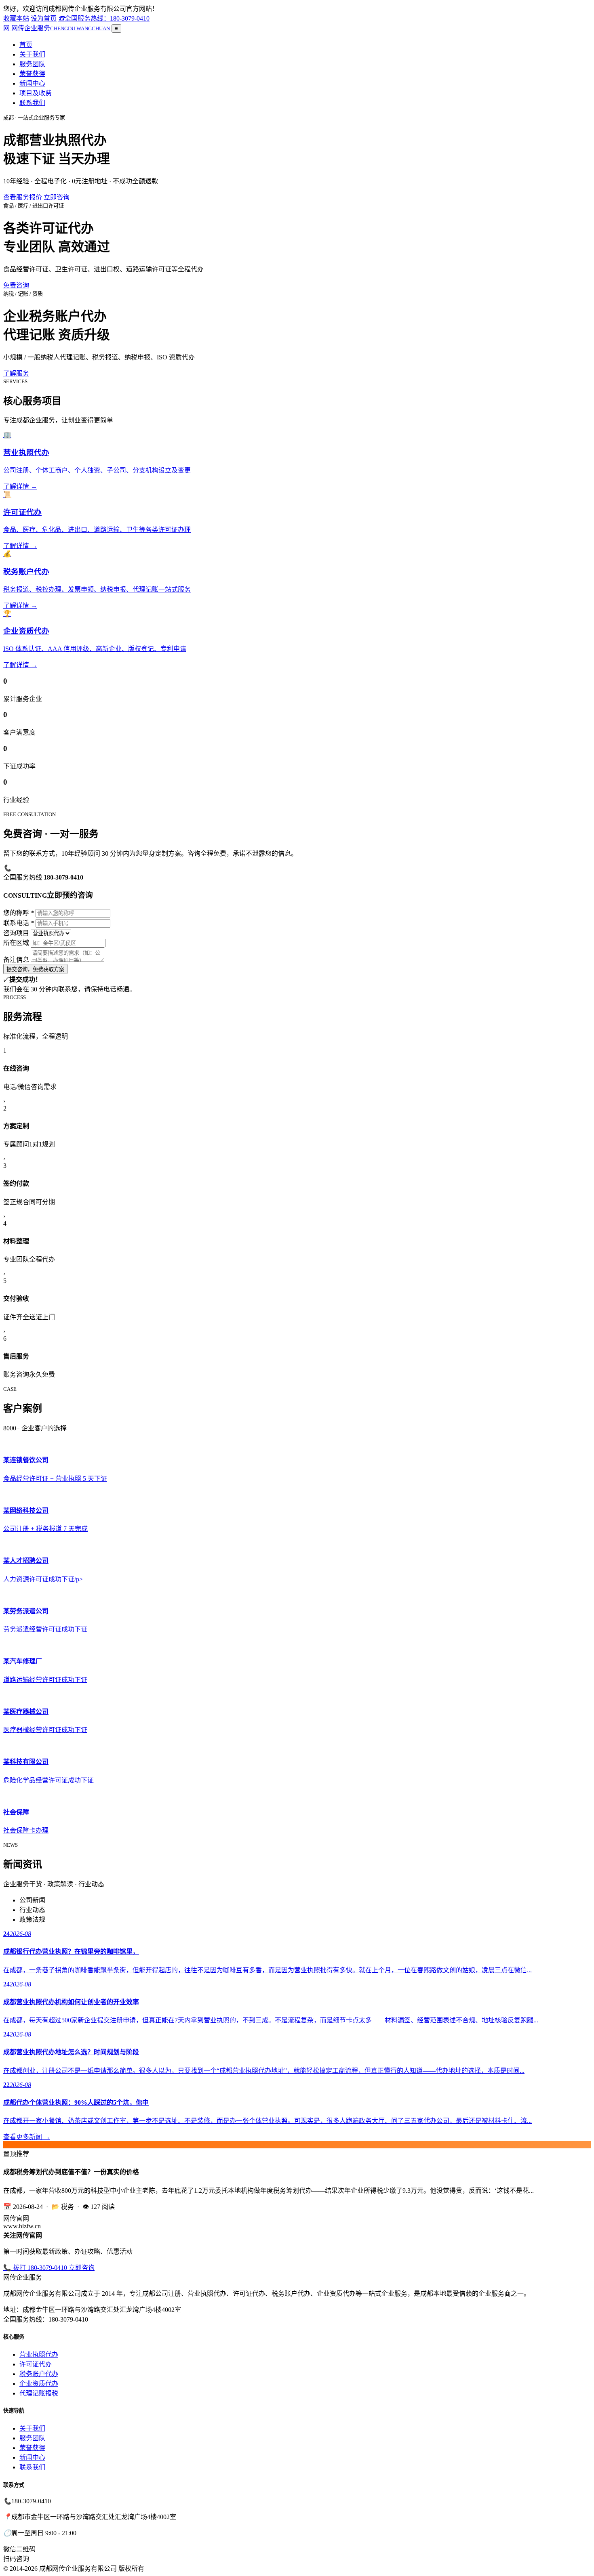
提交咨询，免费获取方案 (35, 969)
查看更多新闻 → (27, 2137)
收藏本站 (16, 18)
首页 (26, 45)
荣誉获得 (32, 74)
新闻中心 (32, 83)
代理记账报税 (39, 2393)
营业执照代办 (39, 2355)
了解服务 (16, 373)
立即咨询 (57, 197)
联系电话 (19, 923)
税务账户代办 (39, 2374)
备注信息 (16, 960)
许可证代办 (36, 2364)
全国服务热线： (104, 18)
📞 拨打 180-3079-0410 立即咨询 (49, 2268)
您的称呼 (19, 913)
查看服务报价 (23, 197)
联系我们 (32, 103)
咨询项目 (16, 933)
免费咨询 (16, 285)
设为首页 (44, 18)
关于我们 (32, 54)
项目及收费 (36, 93)
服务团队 (32, 64)
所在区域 (16, 943)
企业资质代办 (39, 2384)
